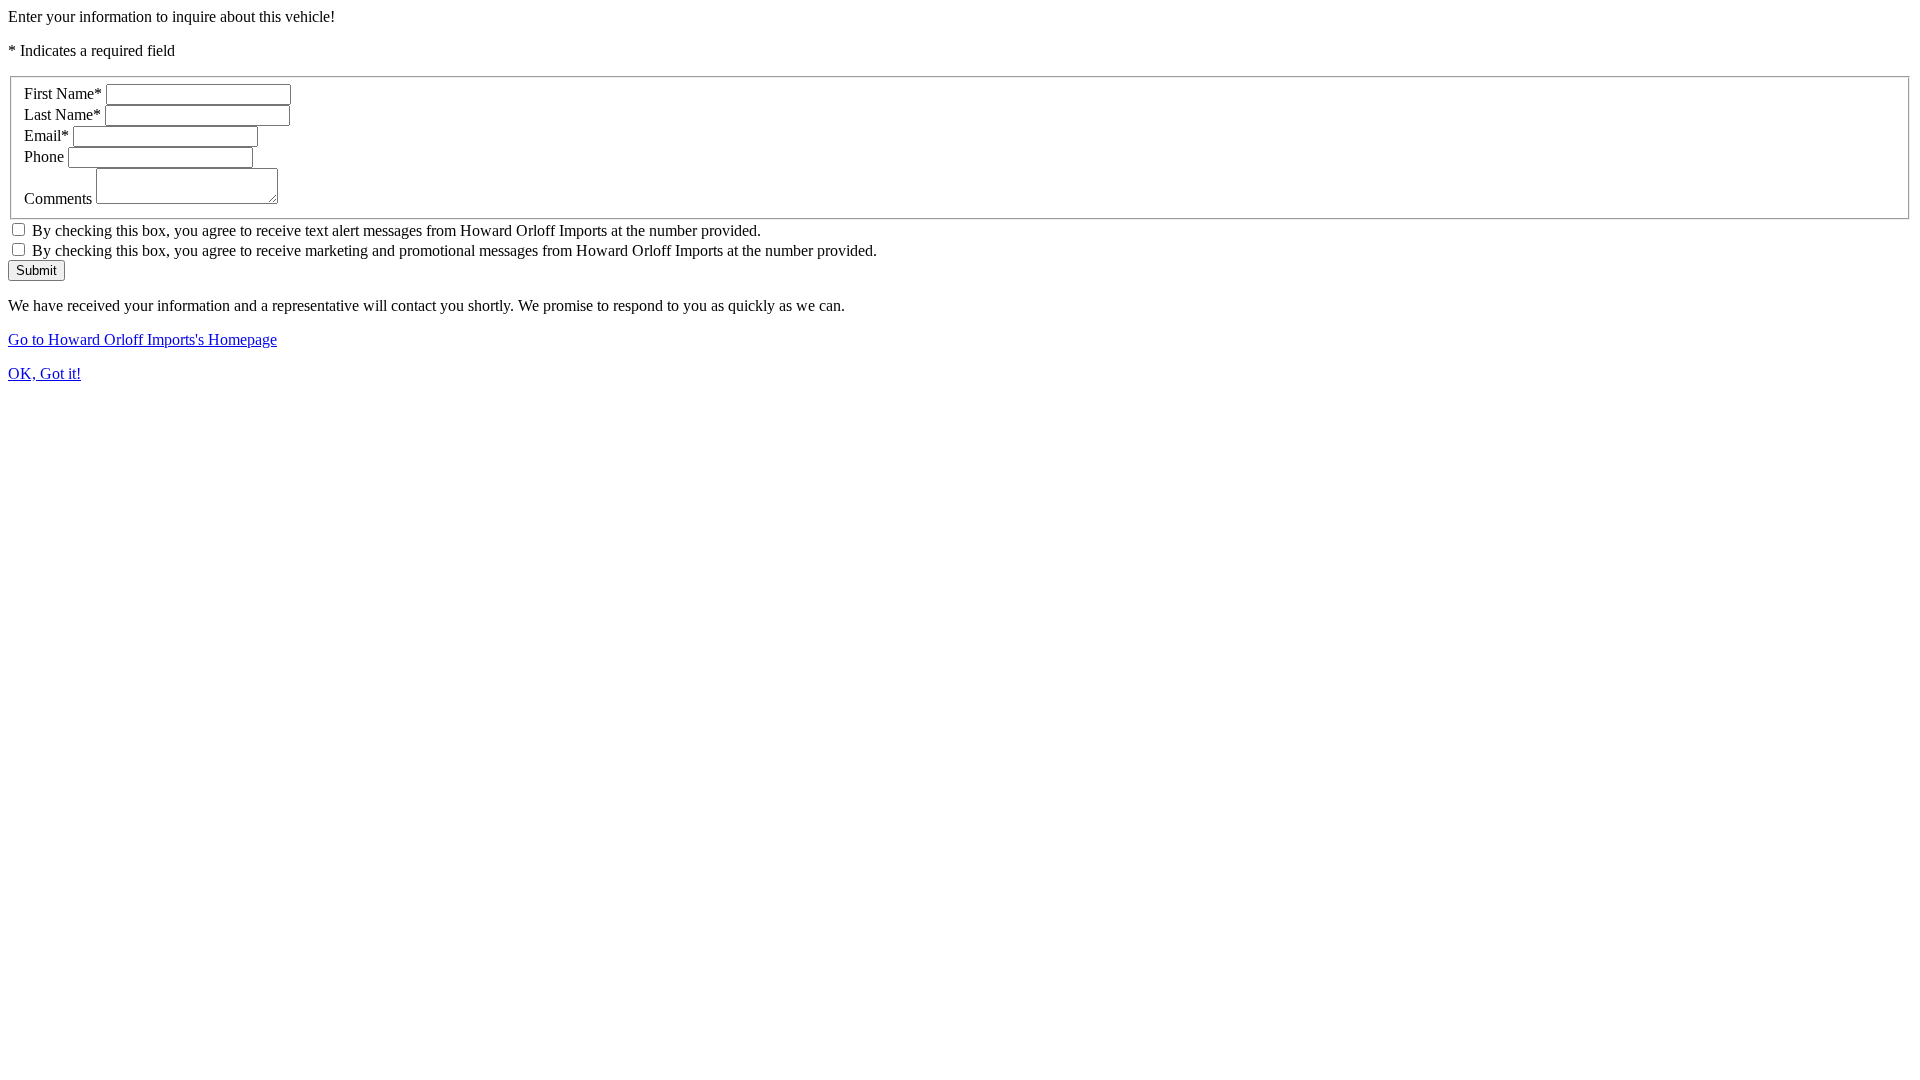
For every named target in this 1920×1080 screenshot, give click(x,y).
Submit (36, 270)
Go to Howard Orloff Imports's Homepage (142, 339)
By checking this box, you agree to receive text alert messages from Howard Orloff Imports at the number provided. (394, 230)
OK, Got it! (44, 373)
